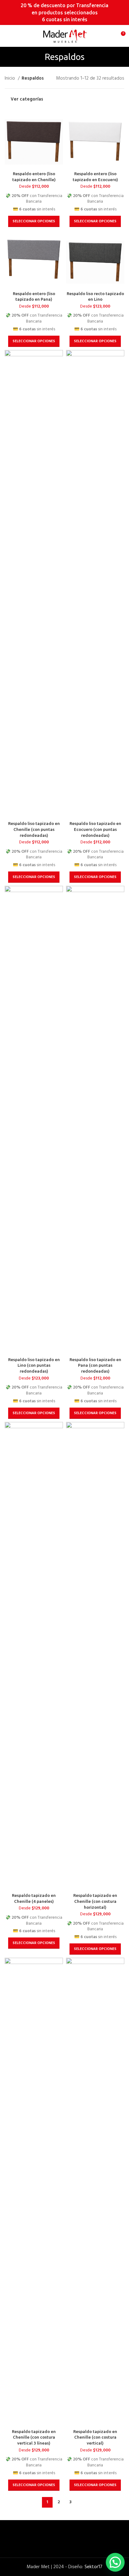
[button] (115, 2562)
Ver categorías (27, 100)
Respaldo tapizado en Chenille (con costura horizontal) (95, 1901)
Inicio (10, 78)
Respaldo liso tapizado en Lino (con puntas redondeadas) (34, 1365)
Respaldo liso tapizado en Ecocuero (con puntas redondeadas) (95, 829)
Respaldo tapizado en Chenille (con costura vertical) (95, 2437)
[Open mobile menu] (7, 36)
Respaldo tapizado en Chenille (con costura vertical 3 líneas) (34, 2437)
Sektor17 (93, 2567)
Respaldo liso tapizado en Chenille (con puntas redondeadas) (34, 829)
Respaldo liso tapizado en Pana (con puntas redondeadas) (95, 1365)
